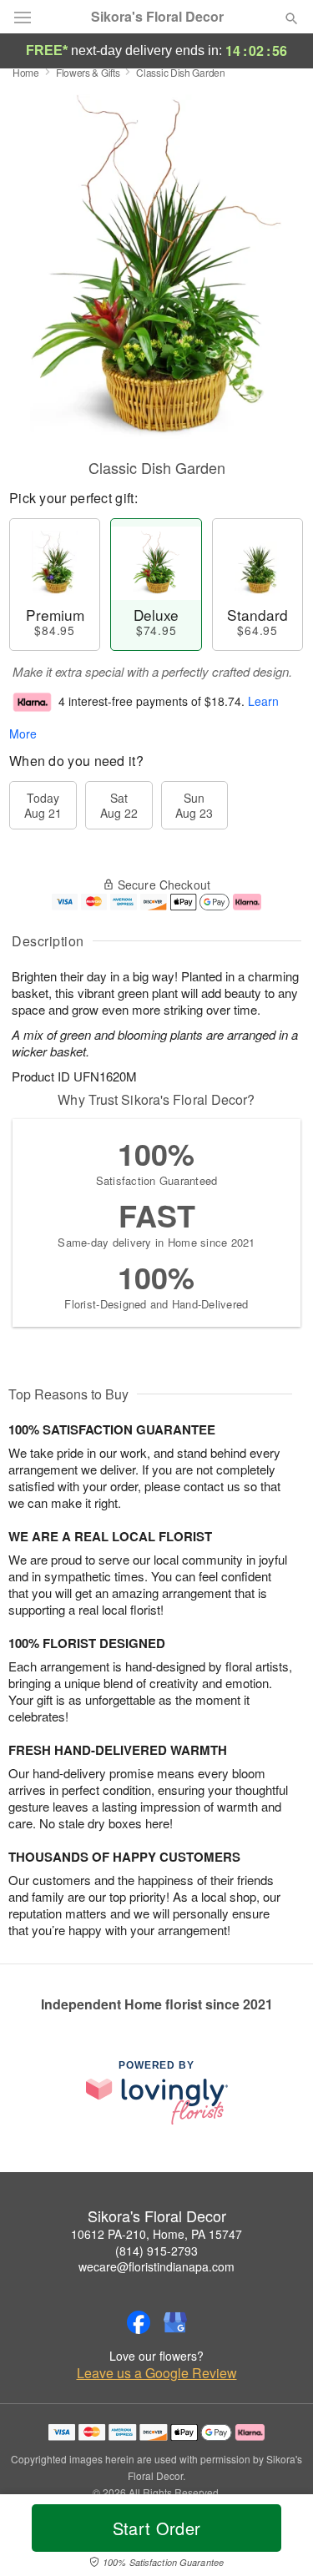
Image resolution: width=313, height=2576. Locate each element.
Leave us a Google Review (157, 2373)
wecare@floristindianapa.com (156, 2266)
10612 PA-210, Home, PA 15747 (156, 2234)
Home (26, 72)
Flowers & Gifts (88, 72)
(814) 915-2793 (156, 2251)
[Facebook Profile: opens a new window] (139, 2322)
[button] (278, 2538)
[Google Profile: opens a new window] (175, 2322)
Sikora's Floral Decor (157, 17)
